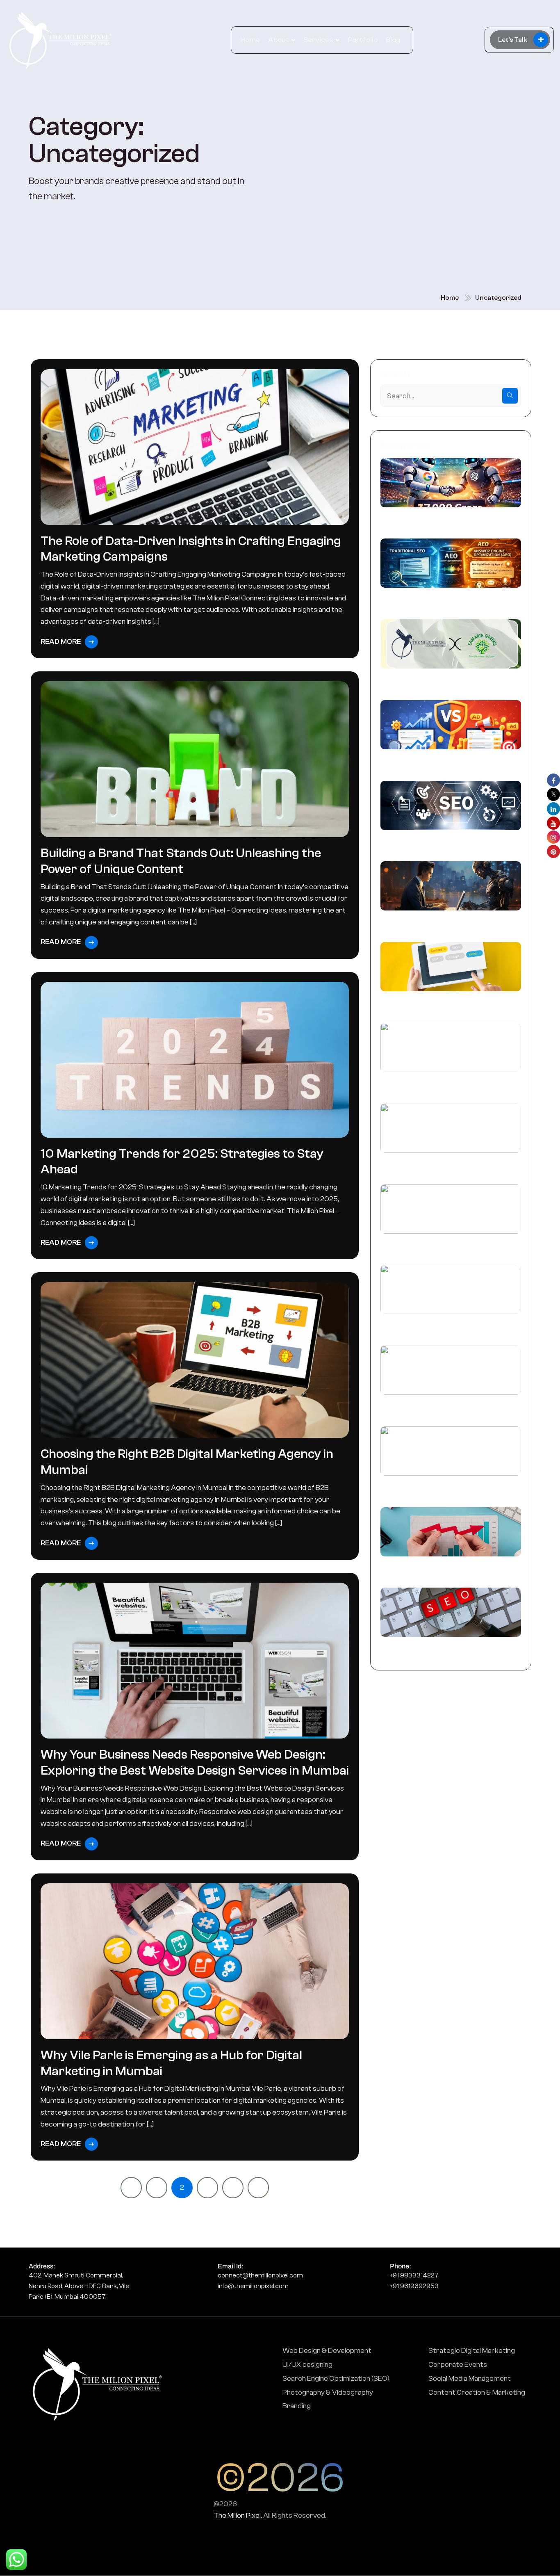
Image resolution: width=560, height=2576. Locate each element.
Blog (393, 40)
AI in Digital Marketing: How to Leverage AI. (446, 1247)
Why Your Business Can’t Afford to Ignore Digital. (450, 1166)
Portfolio (363, 40)
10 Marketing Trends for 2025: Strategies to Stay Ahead (182, 1162)
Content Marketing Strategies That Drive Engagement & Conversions (450, 1328)
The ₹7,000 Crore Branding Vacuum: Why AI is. (450, 521)
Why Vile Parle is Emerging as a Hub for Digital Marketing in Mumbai (171, 2063)
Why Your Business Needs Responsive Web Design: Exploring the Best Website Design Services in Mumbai (195, 1763)
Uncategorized (498, 298)
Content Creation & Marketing (477, 2392)
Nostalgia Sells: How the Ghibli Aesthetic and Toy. (448, 1489)
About (279, 40)
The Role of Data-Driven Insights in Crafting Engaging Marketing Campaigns (191, 549)
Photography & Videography (328, 2392)
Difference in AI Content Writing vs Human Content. (439, 924)
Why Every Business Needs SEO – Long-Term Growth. (447, 1650)
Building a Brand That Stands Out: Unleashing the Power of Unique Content (181, 861)
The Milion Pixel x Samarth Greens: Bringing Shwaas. (438, 682)
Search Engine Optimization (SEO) (336, 2379)
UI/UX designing (307, 2365)
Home (250, 40)
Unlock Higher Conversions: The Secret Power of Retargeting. (446, 1570)
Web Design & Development (327, 2351)
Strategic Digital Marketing (472, 2351)
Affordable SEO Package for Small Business (437, 844)
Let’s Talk (521, 40)
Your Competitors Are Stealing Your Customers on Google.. (441, 1086)
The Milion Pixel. (238, 2516)
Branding (297, 2406)
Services (318, 40)
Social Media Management (470, 2379)
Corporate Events (458, 2365)
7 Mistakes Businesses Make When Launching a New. (439, 1005)
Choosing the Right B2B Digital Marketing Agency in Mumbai (187, 1462)
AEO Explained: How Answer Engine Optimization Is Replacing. (439, 601)
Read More (61, 642)
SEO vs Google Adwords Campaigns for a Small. (450, 763)
